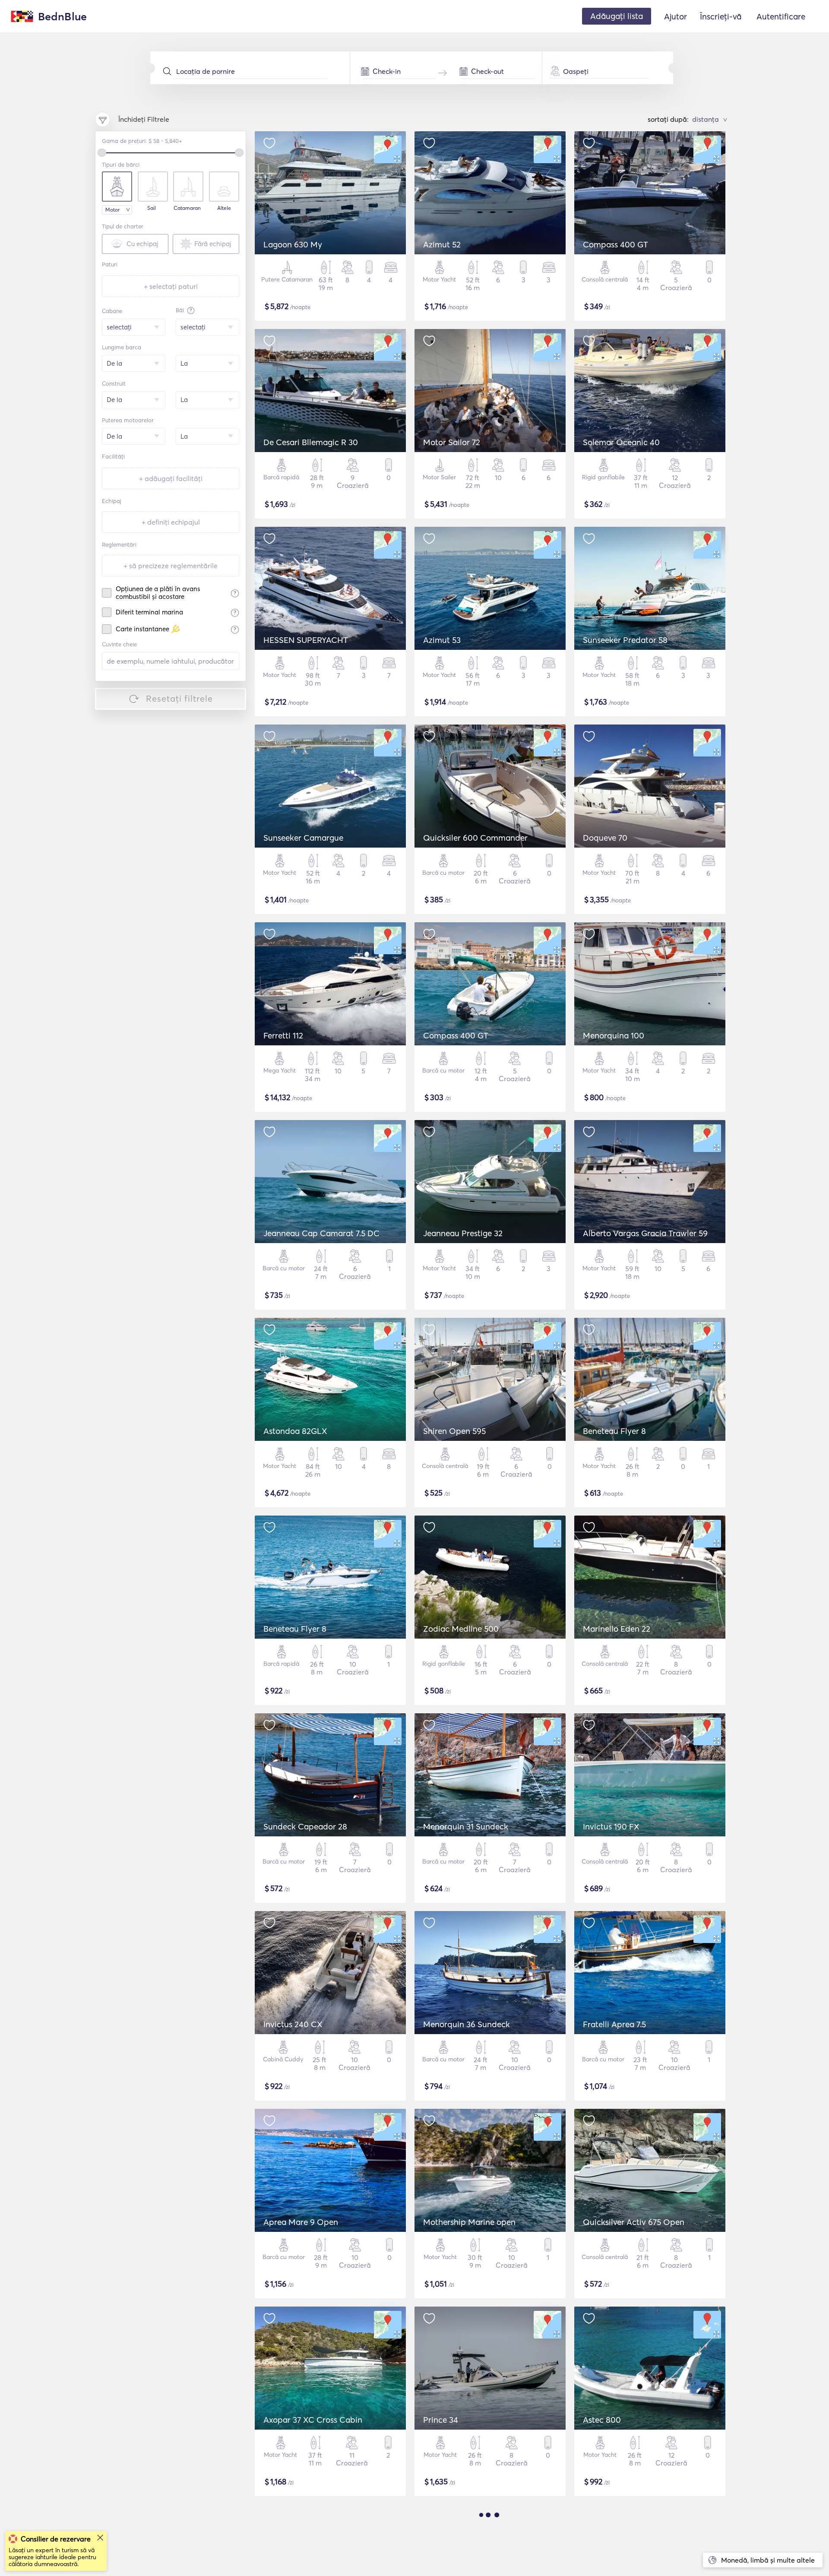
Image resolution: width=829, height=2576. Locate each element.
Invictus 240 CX (293, 2024)
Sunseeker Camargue (303, 838)
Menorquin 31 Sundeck (466, 1826)
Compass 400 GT (615, 244)
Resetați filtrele (179, 698)
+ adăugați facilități (171, 478)
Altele (224, 208)
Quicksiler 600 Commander (475, 838)
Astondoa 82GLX (295, 1431)
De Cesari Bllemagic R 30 (311, 442)
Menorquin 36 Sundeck (467, 2024)
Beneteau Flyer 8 (614, 1431)
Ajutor (676, 16)
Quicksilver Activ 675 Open (634, 2222)
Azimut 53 (442, 640)
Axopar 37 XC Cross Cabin (313, 2420)
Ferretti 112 (283, 1035)
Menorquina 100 (614, 1035)
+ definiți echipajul (171, 522)
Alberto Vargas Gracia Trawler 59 (645, 1233)
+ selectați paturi (171, 286)
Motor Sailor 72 (452, 442)
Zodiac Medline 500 (461, 1629)
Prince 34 (441, 2420)
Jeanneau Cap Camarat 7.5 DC (321, 1233)
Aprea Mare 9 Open (301, 2222)
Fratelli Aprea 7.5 (614, 2024)
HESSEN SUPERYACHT (306, 640)
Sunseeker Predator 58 (625, 640)
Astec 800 (602, 2420)
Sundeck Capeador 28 (305, 1826)
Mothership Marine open (469, 2222)
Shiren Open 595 (454, 1431)
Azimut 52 (442, 244)
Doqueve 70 (605, 838)
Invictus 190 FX (611, 1826)
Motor (112, 210)
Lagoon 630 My (293, 244)
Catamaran (187, 208)
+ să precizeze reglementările (171, 566)
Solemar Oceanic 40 (621, 442)
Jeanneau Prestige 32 (463, 1233)
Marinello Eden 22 (617, 1629)
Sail (152, 208)
